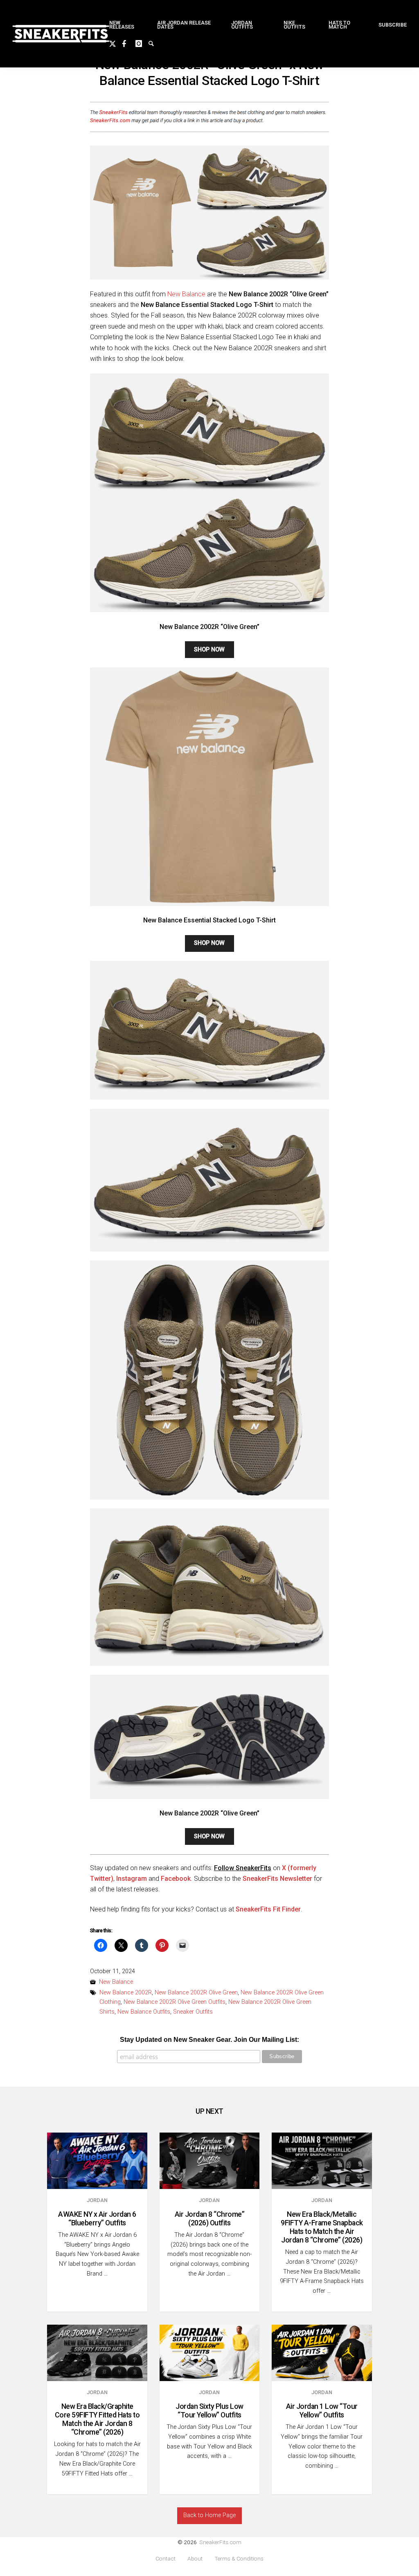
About (195, 2559)
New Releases (122, 25)
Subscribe (393, 25)
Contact (166, 2559)
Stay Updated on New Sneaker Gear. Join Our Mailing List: (209, 2040)
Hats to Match (339, 25)
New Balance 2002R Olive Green (196, 1993)
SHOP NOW (209, 650)
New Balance (186, 294)
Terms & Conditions (239, 2559)
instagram (142, 43)
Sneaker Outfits (193, 2012)
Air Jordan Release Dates (184, 25)
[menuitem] (127, 25)
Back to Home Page (209, 2515)
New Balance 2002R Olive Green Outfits (175, 2002)
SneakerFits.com (220, 2542)
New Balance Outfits (144, 2012)
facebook (129, 43)
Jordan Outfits (242, 25)
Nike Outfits (294, 25)
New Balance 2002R (126, 1993)
